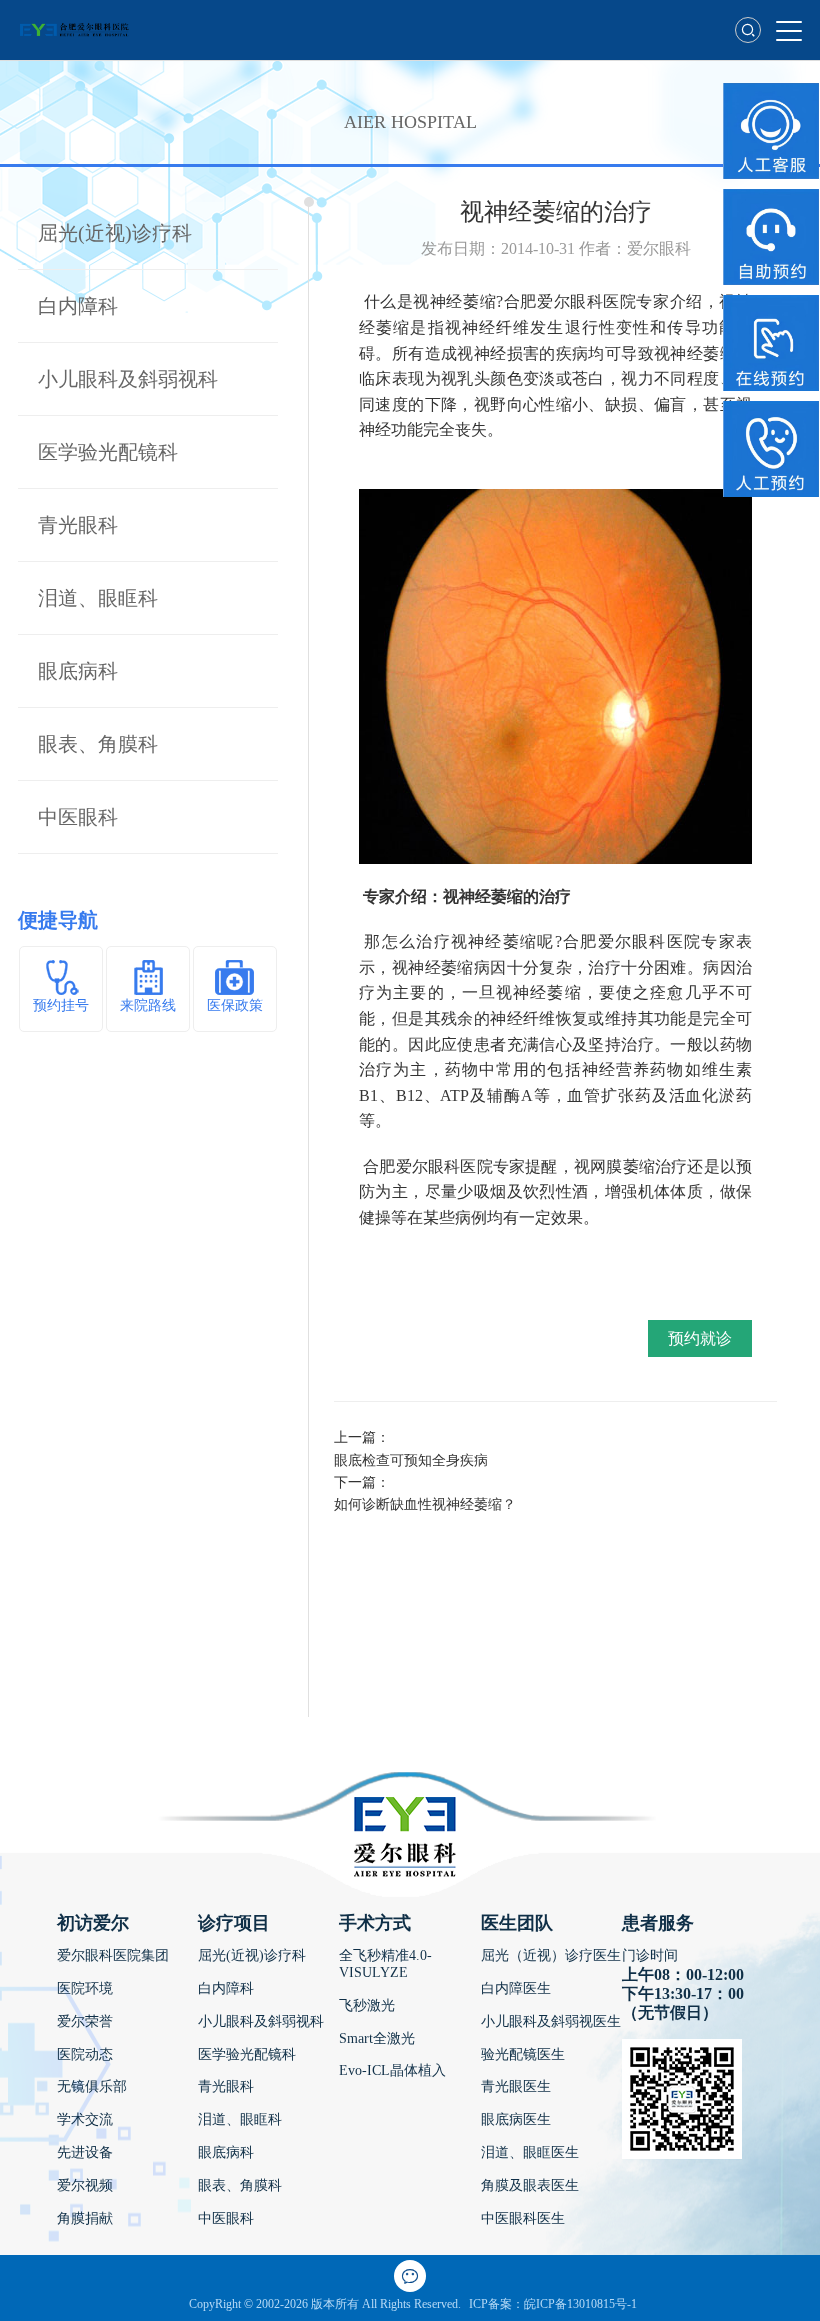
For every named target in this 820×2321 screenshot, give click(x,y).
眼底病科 (78, 671)
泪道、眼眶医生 (530, 2152)
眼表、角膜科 (98, 744)
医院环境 (85, 1988)
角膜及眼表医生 (530, 2185)
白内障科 (78, 306)
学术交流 (85, 2119)
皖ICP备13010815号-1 (580, 2304)
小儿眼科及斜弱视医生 (551, 2021)
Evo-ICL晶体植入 (392, 2070)
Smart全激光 (377, 2038)
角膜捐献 (85, 2218)
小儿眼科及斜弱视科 (128, 379)
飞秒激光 (367, 2005)
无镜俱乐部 (92, 2086)
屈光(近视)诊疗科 (115, 233)
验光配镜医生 (523, 2054)
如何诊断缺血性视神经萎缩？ (425, 1504)
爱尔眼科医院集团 (113, 1955)
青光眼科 (78, 525)
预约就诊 (700, 1338)
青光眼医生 (516, 2086)
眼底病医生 (516, 2119)
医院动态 (85, 2054)
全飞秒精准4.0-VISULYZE (385, 1964)
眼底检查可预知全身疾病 (411, 1460)
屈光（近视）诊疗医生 (551, 1955)
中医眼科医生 (523, 2218)
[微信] (410, 2276)
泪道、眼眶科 (98, 598)
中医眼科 (78, 817)
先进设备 (85, 2152)
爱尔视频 (85, 2185)
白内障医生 (516, 1988)
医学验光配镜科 (108, 452)
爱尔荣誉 (85, 2021)
